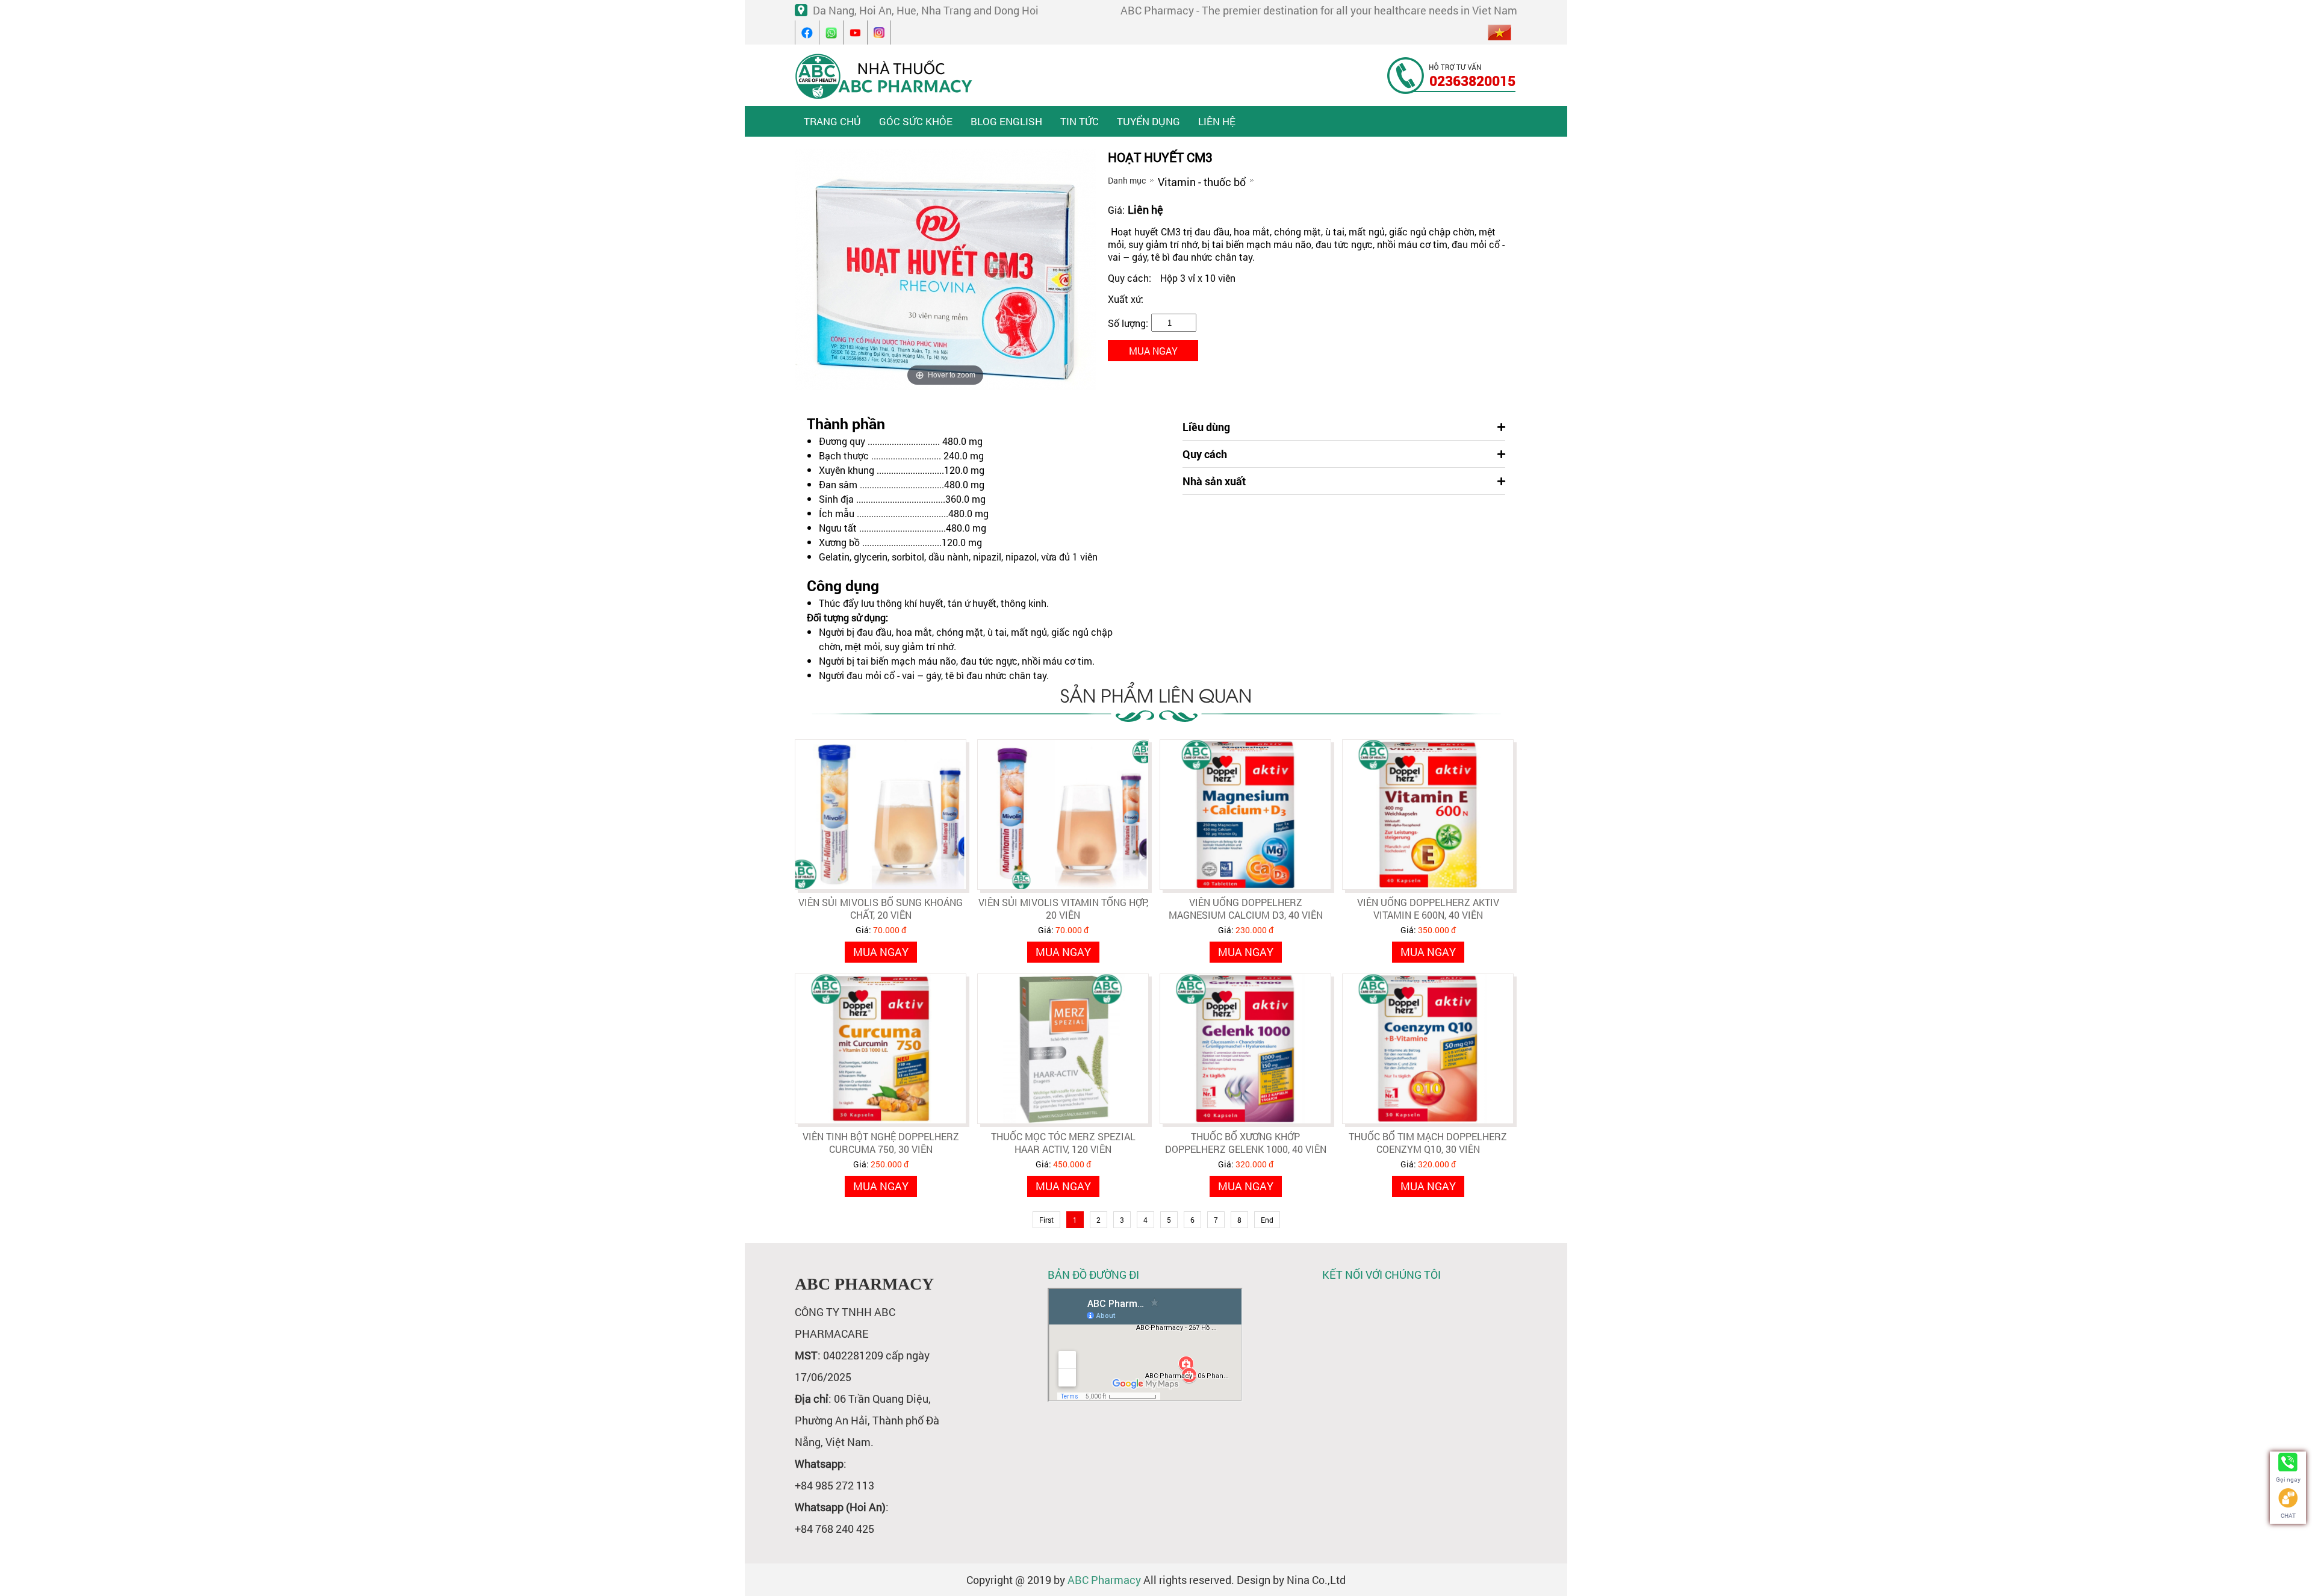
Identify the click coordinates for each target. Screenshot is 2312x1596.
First (1046, 1220)
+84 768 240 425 (834, 1529)
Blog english (1006, 121)
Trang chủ (832, 121)
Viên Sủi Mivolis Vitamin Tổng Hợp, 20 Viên (1063, 908)
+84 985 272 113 (834, 1485)
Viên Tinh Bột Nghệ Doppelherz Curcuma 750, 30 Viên (881, 1143)
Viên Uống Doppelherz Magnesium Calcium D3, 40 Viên (1246, 908)
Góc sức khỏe (916, 121)
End (1267, 1220)
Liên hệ (1217, 121)
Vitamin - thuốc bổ (1202, 182)
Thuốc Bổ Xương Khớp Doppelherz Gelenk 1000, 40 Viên (1246, 1143)
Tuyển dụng (1148, 121)
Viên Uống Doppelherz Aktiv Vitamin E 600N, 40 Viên (1428, 908)
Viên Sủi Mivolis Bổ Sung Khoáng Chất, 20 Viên (881, 908)
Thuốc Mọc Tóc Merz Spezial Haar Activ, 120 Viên (1063, 1143)
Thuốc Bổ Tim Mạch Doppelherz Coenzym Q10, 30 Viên (1428, 1143)
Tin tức (1080, 121)
